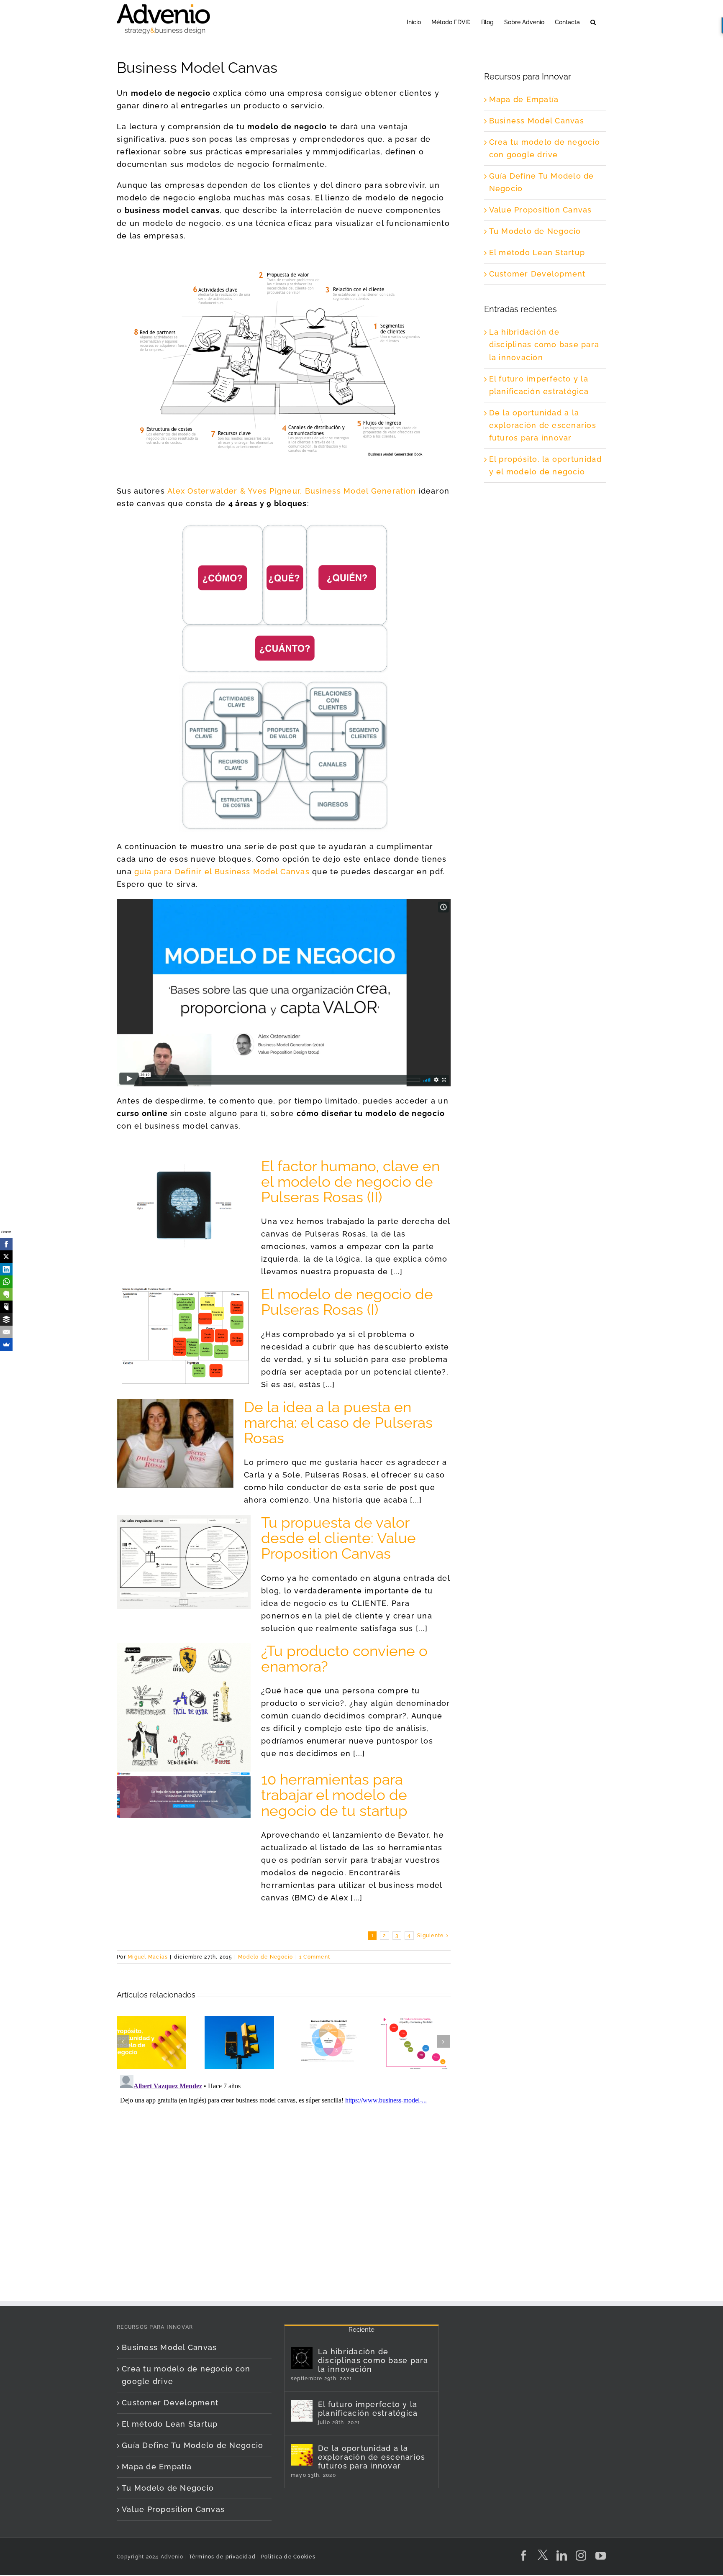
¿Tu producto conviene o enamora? (344, 1659)
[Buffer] (6, 1319)
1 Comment (315, 1957)
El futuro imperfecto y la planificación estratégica (368, 2409)
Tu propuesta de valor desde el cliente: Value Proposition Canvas (338, 1538)
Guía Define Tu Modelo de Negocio (192, 2445)
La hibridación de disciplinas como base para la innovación (544, 344)
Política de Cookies (288, 2557)
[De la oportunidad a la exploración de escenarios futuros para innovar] (302, 2455)
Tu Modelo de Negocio (535, 231)
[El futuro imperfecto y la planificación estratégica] (302, 2411)
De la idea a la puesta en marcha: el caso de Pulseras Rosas (338, 1422)
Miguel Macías (148, 1957)
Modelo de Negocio (265, 1957)
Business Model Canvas (537, 121)
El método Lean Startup (537, 252)
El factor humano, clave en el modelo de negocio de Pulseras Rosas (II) (350, 1182)
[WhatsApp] (6, 1282)
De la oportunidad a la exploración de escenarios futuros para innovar (543, 425)
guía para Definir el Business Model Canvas (222, 872)
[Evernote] (6, 1294)
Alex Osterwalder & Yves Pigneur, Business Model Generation (292, 491)
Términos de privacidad (221, 2557)
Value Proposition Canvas (541, 210)
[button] (593, 22)
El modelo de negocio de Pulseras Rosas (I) (347, 1302)
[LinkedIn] (6, 1269)
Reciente (361, 2330)
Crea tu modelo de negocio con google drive (186, 2375)
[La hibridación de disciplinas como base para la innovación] (302, 2358)
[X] (6, 1257)
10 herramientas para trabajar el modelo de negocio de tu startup (334, 1795)
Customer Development (537, 274)
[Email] (6, 1332)
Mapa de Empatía (524, 99)
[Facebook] (6, 1244)
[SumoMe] (6, 1344)
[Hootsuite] (6, 1307)
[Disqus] (284, 2176)
